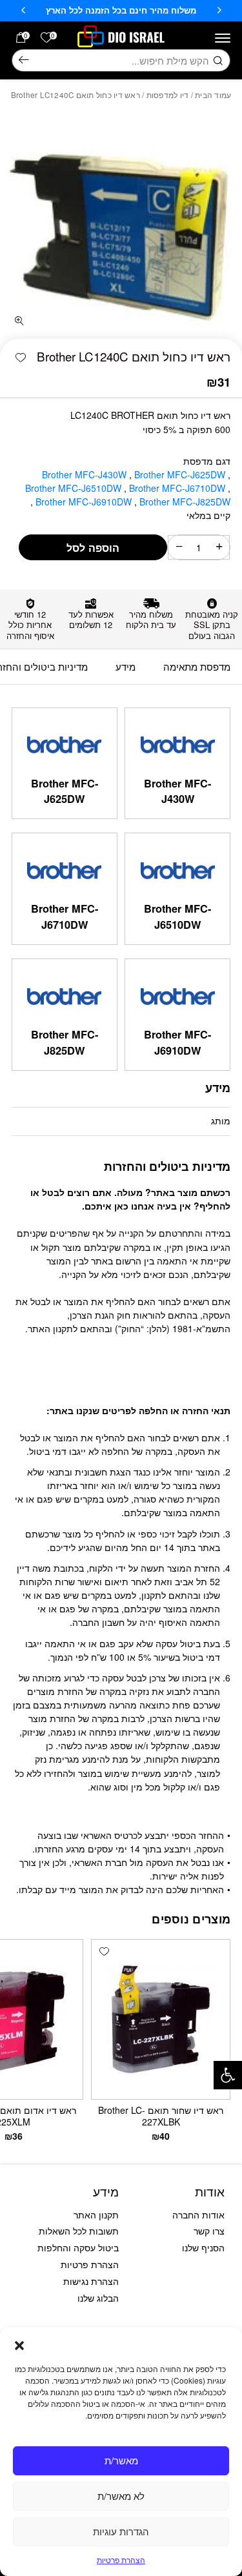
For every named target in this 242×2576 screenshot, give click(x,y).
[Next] (23, 10)
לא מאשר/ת (121, 2496)
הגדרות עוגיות (121, 2531)
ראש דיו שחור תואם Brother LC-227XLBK (161, 2116)
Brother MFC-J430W (86, 474)
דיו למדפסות (168, 95)
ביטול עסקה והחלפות (78, 2247)
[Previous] (219, 10)
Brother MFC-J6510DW (75, 488)
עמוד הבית (213, 95)
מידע (126, 666)
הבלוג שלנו (98, 2298)
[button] (228, 2075)
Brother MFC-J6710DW (178, 488)
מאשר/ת (121, 2460)
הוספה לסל (93, 548)
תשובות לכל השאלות (79, 2231)
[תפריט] (223, 38)
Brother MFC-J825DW (65, 1042)
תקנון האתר (96, 2215)
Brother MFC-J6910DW (85, 502)
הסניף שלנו (203, 2247)
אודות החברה (198, 2215)
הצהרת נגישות (91, 2281)
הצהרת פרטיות (121, 2560)
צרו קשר (209, 2231)
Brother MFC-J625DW (181, 474)
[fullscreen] (19, 321)
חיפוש (24, 61)
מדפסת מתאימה (197, 666)
